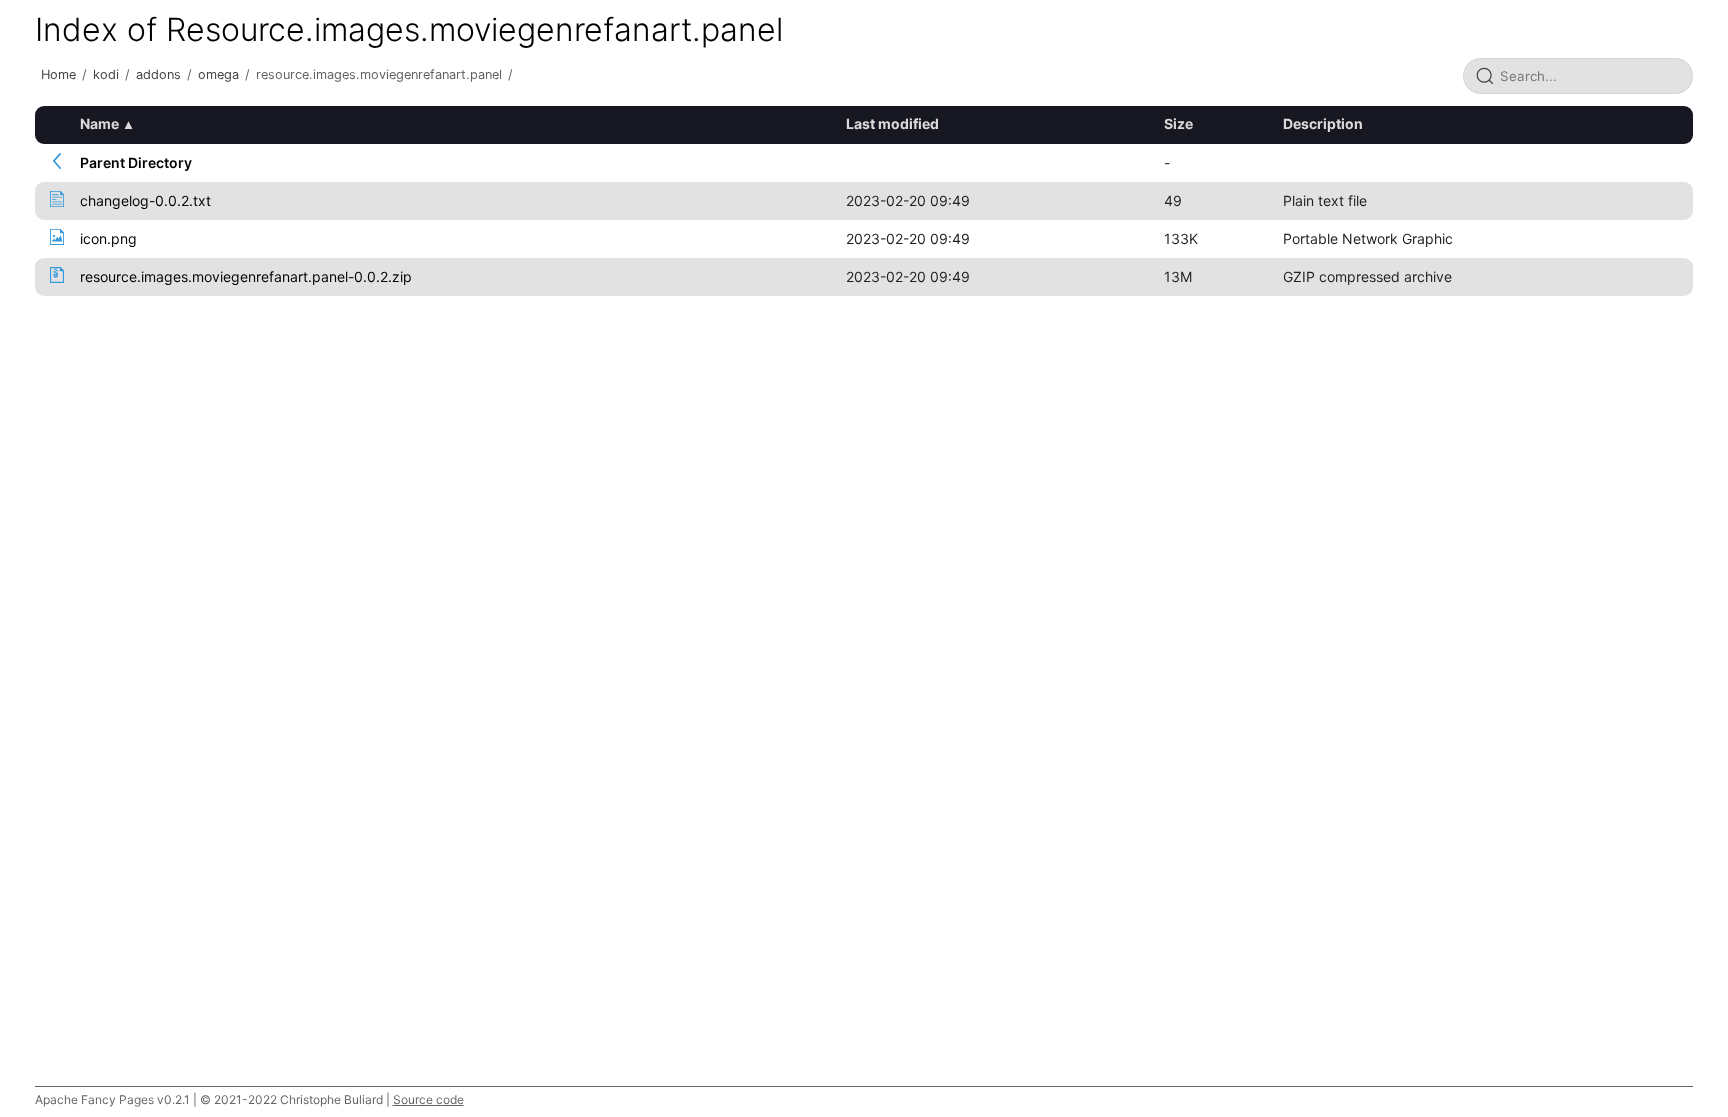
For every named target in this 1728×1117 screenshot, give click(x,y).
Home (58, 74)
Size (1178, 123)
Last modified (892, 123)
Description (1323, 123)
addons (158, 74)
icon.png (108, 238)
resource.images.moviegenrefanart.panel (379, 74)
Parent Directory (136, 162)
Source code (428, 1099)
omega (218, 74)
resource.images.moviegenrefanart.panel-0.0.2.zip (246, 276)
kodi (106, 74)
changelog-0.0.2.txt (145, 200)
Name (99, 123)
